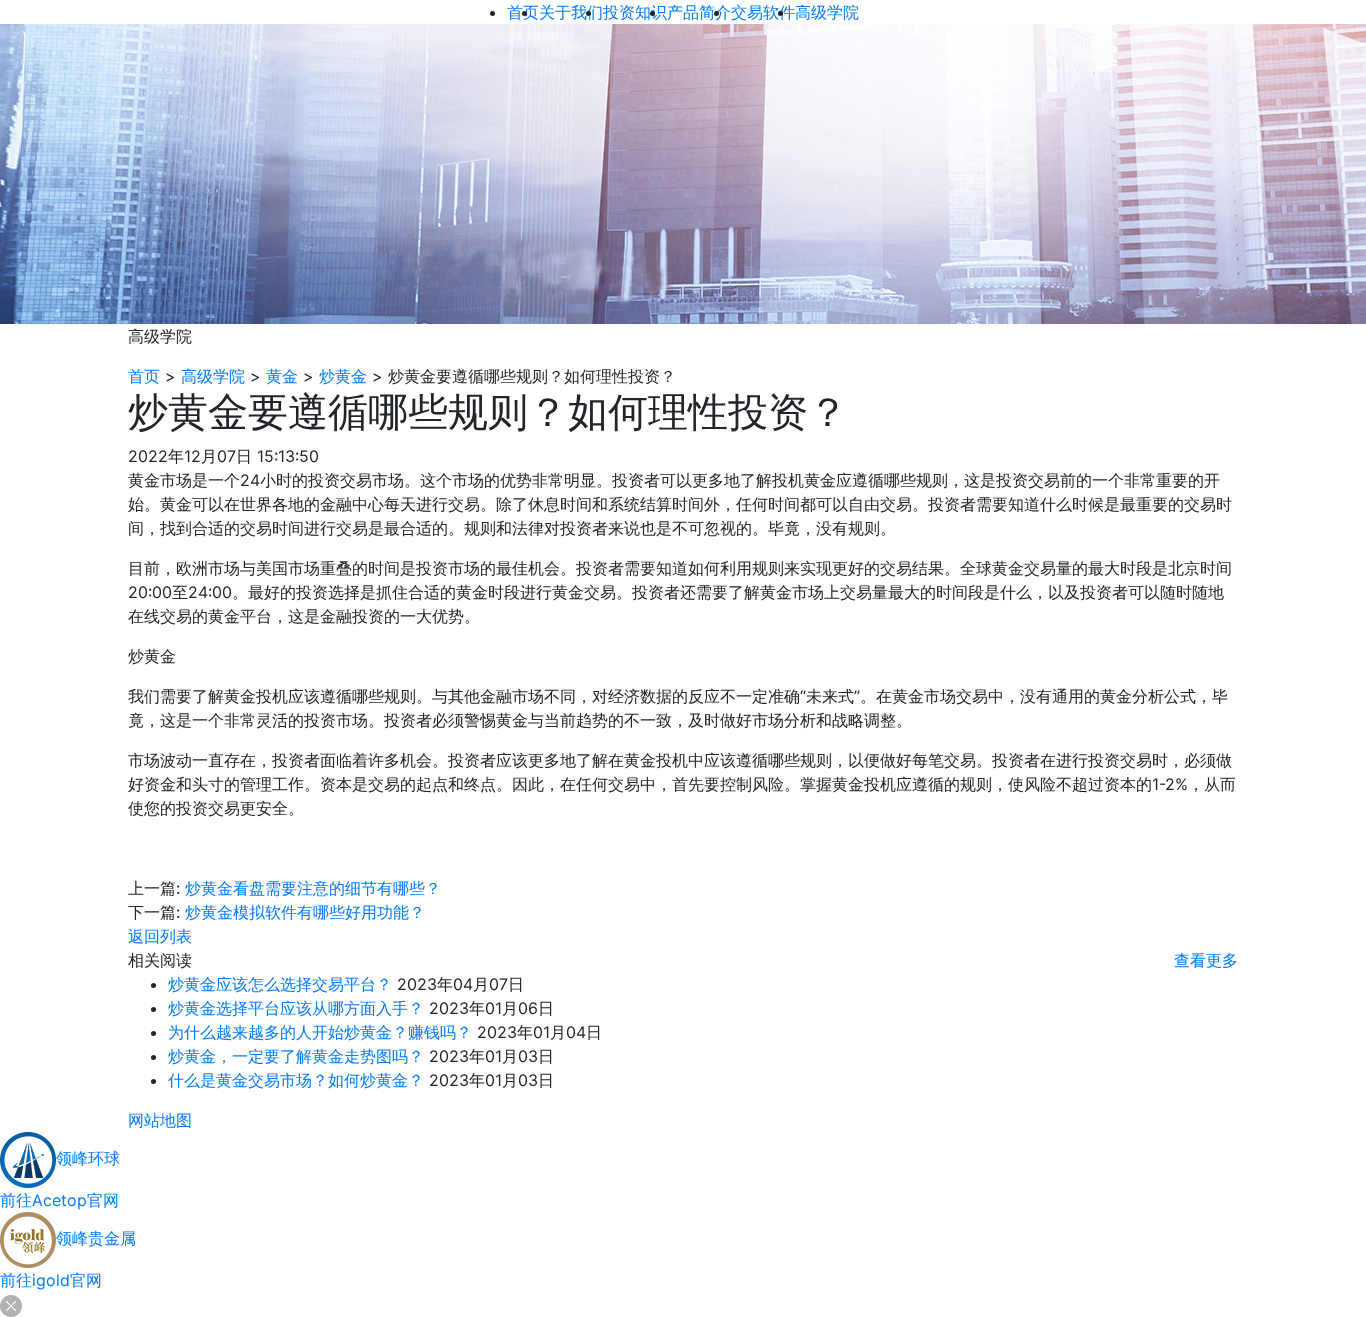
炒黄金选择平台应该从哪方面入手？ (296, 1008)
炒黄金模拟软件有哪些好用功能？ (305, 912)
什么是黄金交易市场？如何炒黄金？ (296, 1080)
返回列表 (160, 936)
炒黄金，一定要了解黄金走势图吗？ (296, 1056)
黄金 (282, 376)
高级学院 (213, 376)
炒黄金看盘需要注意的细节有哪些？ (313, 888)
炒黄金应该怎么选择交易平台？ (280, 984)
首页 (144, 376)
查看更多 (1206, 960)
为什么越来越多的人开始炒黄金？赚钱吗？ (320, 1032)
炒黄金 (343, 376)
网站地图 (160, 1120)
